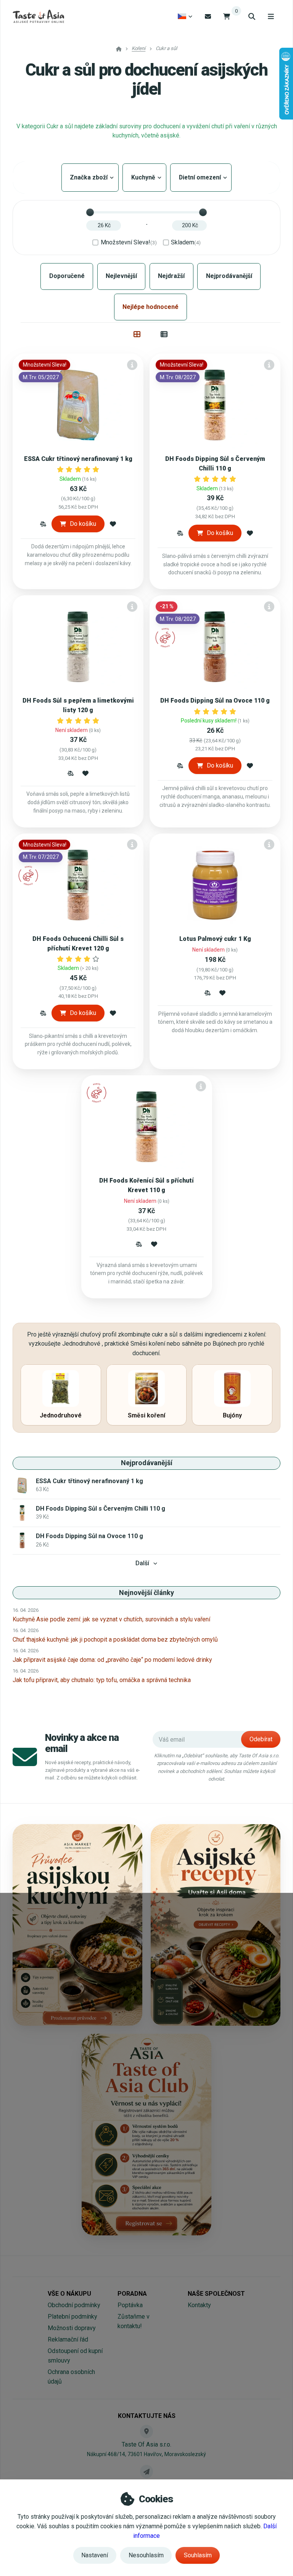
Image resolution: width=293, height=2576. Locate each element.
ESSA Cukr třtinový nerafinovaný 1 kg (78, 459)
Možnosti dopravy (72, 2328)
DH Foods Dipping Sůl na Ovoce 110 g (215, 701)
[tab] (137, 334)
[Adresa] (146, 2431)
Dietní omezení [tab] (201, 177)
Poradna (132, 2294)
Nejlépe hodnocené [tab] (151, 307)
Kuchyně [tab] (144, 177)
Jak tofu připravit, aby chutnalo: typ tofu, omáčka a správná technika (102, 1680)
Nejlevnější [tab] (121, 276)
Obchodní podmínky (74, 2305)
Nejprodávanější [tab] (229, 276)
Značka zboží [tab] (90, 177)
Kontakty (199, 2305)
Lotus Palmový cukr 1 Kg (215, 939)
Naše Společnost (216, 2294)
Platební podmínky (72, 2317)
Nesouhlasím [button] (146, 2555)
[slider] (90, 212)
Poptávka (130, 2305)
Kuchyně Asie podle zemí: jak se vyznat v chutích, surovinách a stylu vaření (111, 1619)
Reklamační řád (68, 2339)
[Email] (208, 16)
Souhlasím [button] (198, 2555)
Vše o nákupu (69, 2294)
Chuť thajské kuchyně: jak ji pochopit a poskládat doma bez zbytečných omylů (115, 1639)
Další (142, 1563)
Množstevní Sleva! (129, 242)
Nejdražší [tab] (171, 276)
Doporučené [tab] (67, 276)
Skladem (186, 242)
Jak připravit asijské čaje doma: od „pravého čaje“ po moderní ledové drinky (112, 1660)
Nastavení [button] (95, 2555)
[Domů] (38, 16)
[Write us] (146, 2471)
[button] (43, 524)
